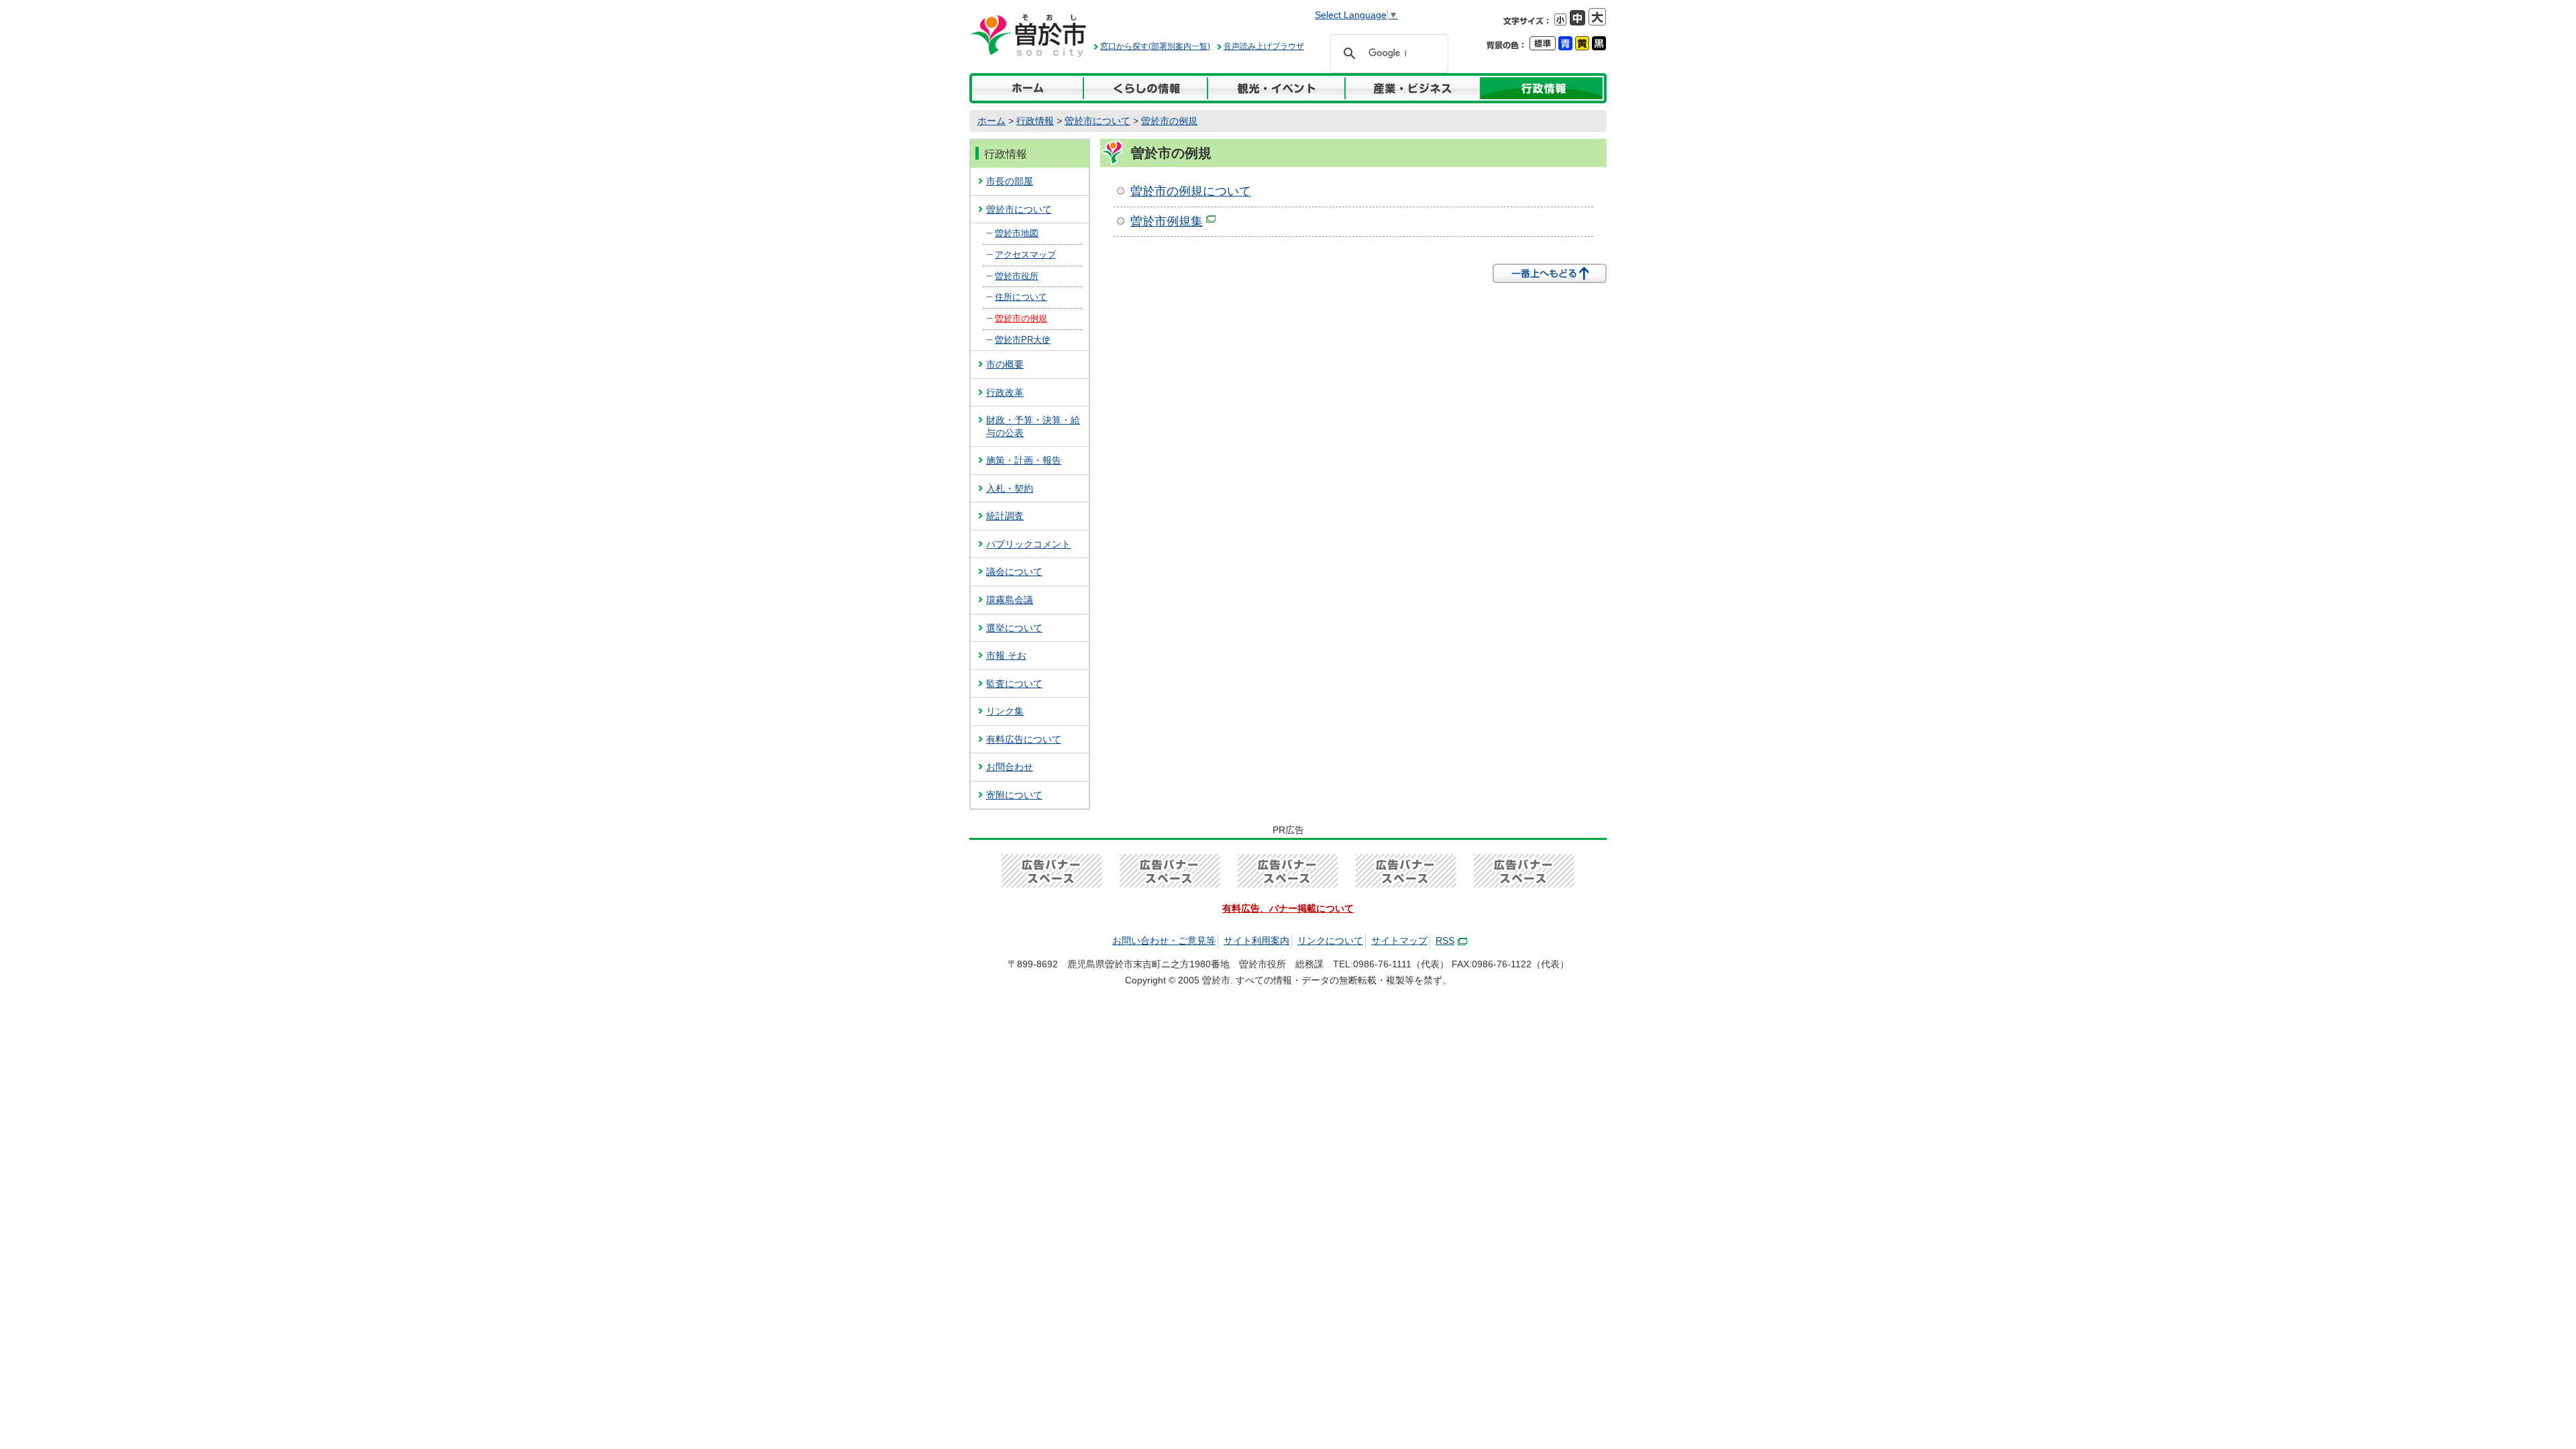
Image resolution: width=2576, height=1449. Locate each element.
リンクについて (1330, 941)
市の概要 (1005, 364)
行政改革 (1005, 392)
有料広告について (1024, 739)
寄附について (1014, 795)
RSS (1445, 941)
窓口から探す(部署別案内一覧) (1155, 46)
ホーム (991, 121)
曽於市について (1097, 121)
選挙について (1014, 628)
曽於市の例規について (1191, 191)
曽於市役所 (1017, 276)
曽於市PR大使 (1023, 340)
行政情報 (1035, 121)
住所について (1021, 297)
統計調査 (1005, 516)
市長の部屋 (1010, 181)
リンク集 (1005, 711)
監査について (1014, 684)
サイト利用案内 (1256, 941)
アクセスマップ (1025, 255)
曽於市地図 (1017, 233)
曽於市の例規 (1169, 121)
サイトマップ (1399, 941)
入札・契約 (1010, 488)
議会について (1014, 572)
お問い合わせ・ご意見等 (1164, 941)
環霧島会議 (1010, 600)
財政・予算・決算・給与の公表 (1033, 426)
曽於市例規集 (1167, 221)
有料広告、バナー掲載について (1288, 908)
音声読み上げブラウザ (1264, 46)
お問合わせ (1010, 767)
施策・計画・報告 (1024, 460)
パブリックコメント (1028, 544)
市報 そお (1006, 655)
